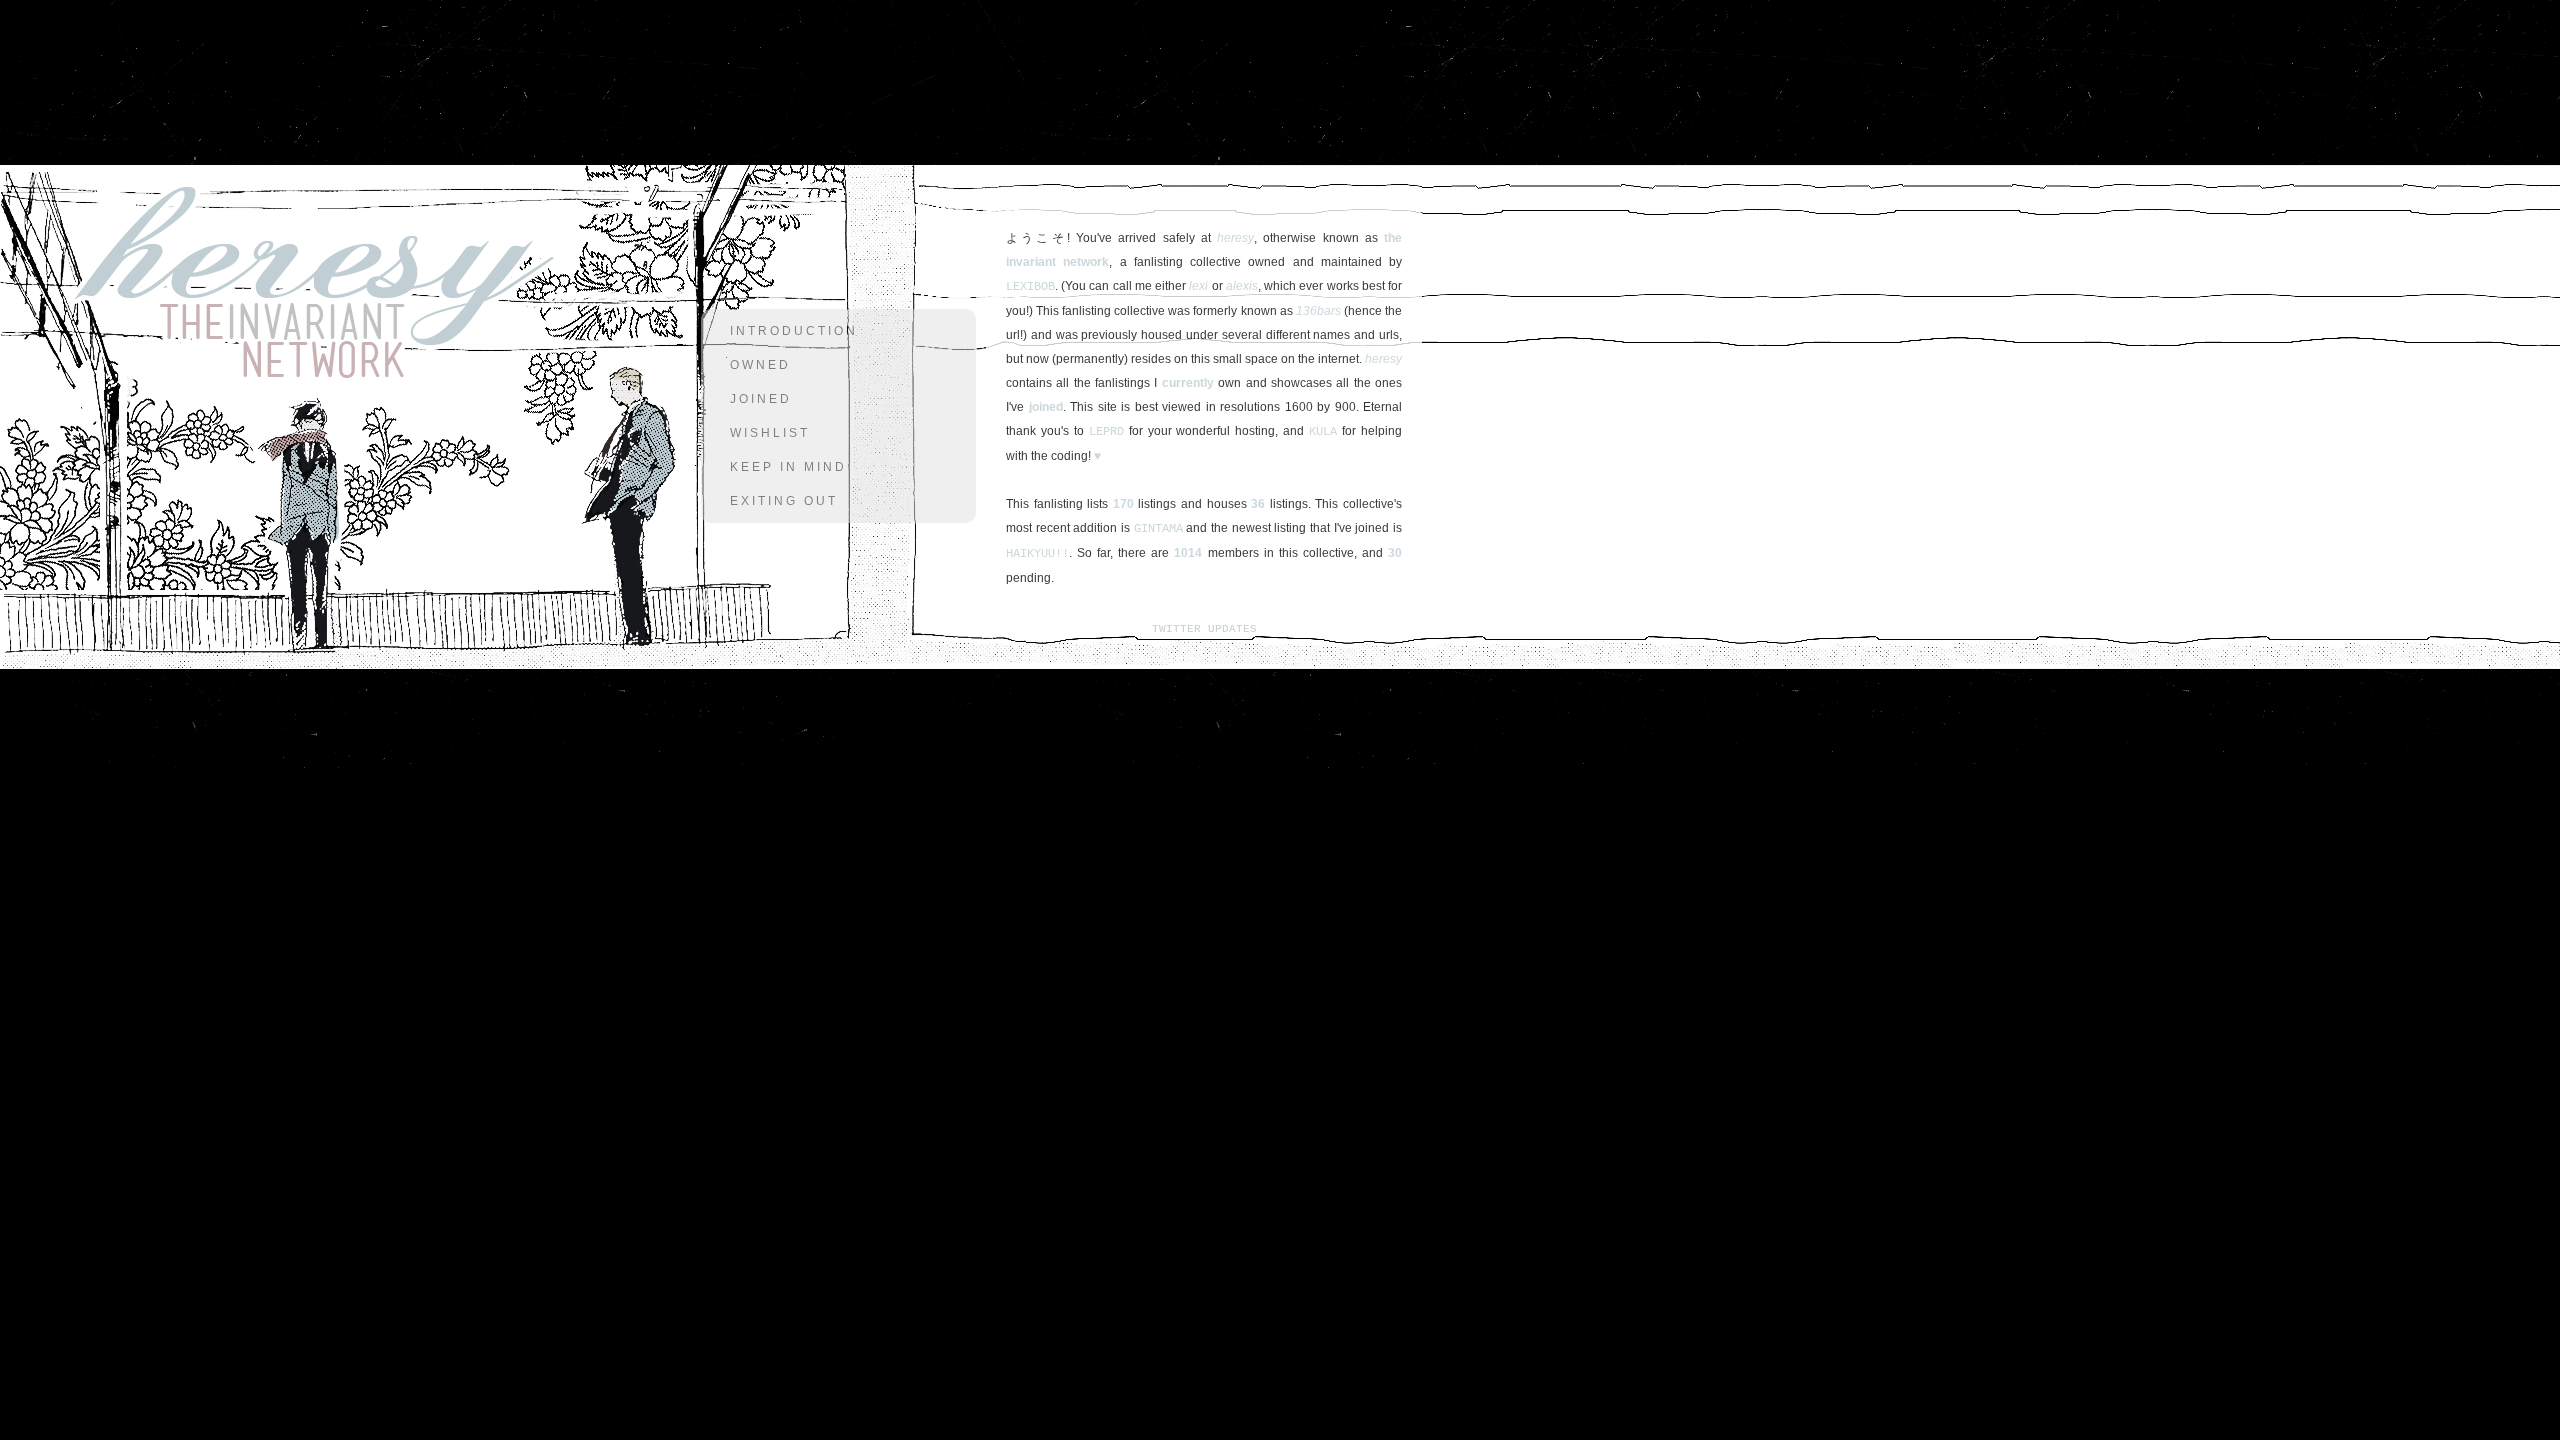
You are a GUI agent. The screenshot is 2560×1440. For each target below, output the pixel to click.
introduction (794, 331)
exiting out (784, 501)
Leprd (1106, 432)
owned (760, 365)
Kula (1323, 432)
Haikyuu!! (1037, 554)
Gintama (1158, 529)
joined (761, 399)
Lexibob (1030, 287)
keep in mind (788, 467)
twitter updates (1204, 629)
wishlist (770, 433)
